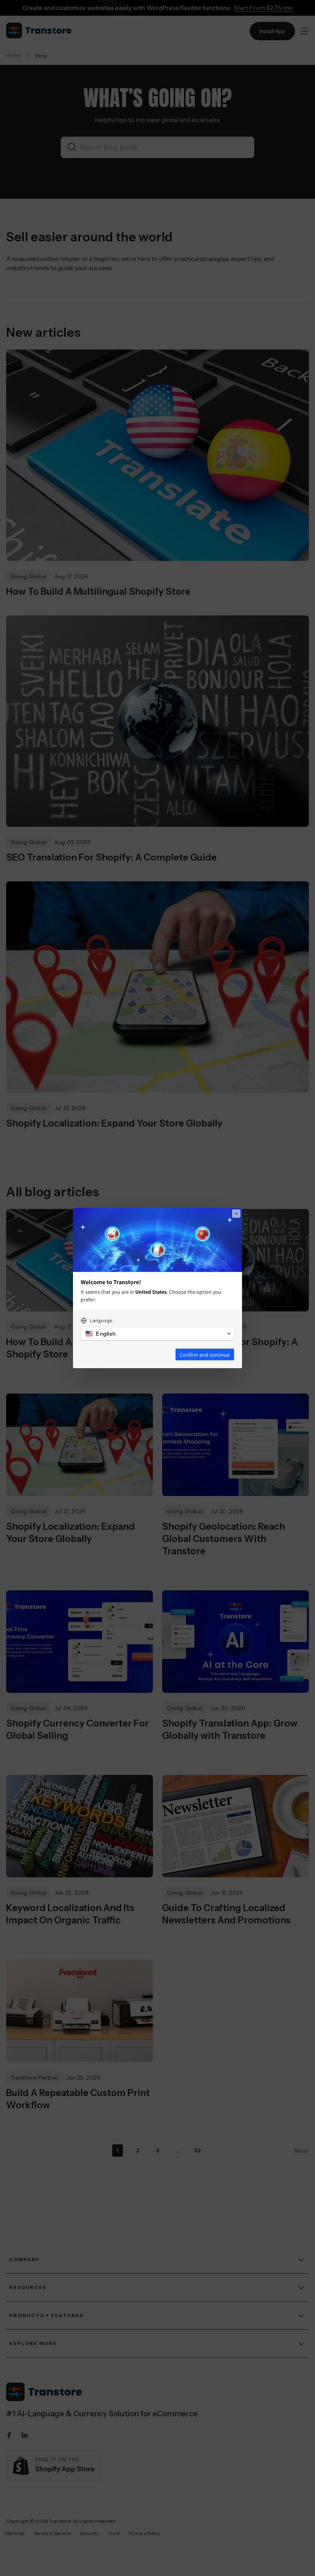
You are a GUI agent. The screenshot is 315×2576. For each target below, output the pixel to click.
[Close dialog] (236, 1214)
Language (101, 1320)
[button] (157, 1334)
